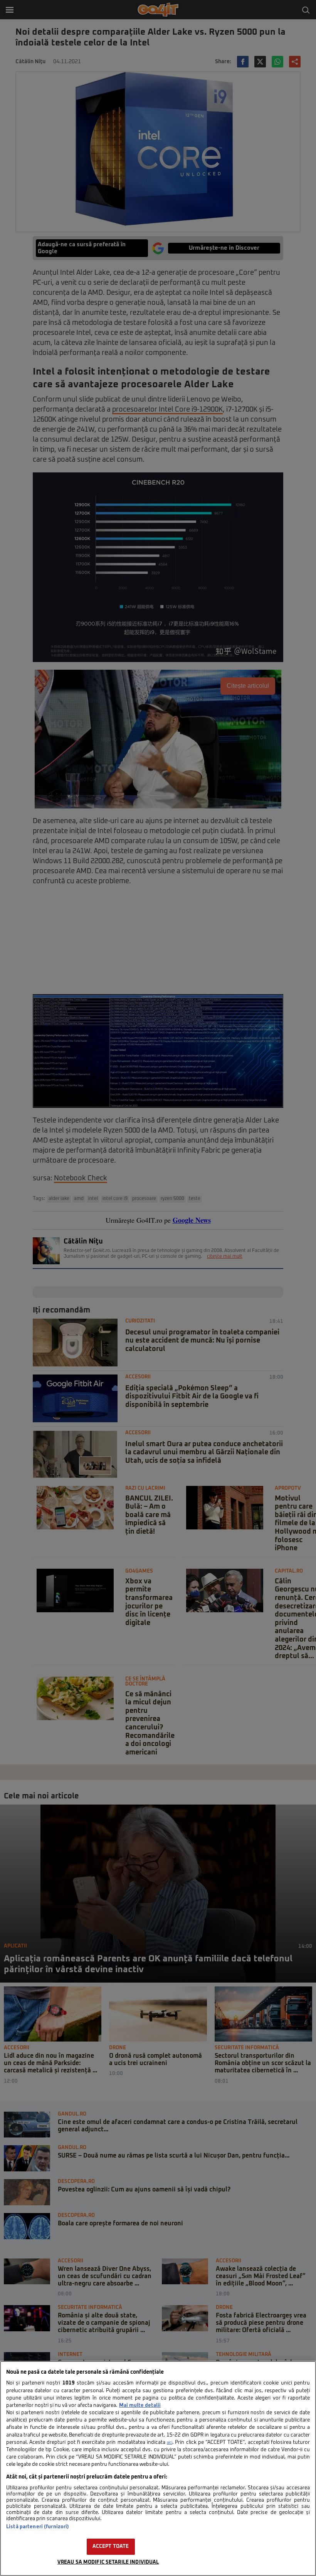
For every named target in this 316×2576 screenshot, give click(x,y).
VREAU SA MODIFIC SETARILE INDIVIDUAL (108, 2562)
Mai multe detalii (140, 2405)
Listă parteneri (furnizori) (38, 2527)
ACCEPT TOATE (111, 2547)
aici (170, 2443)
